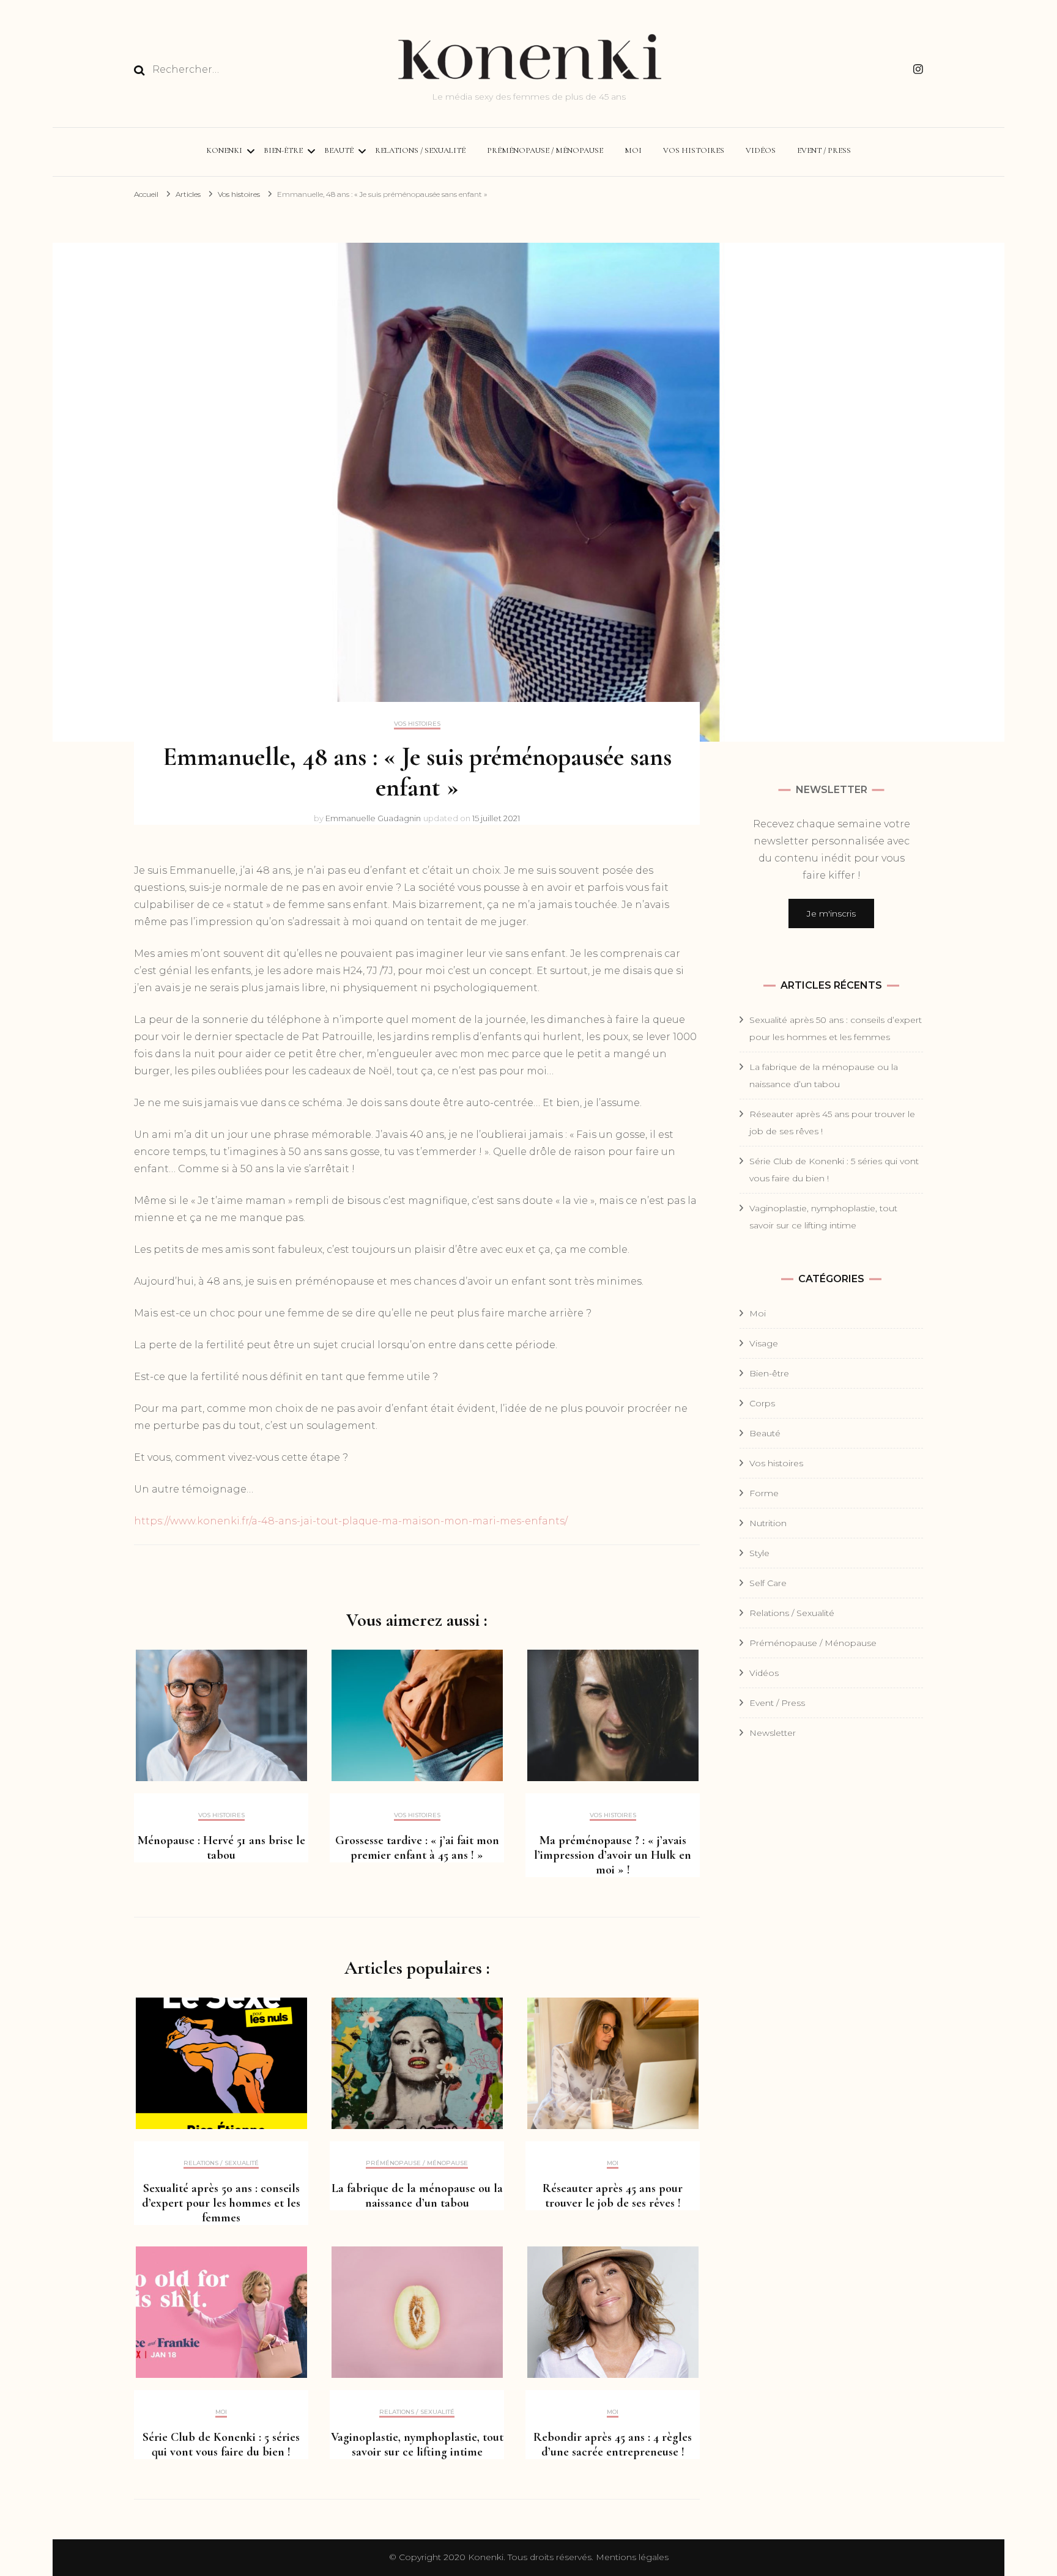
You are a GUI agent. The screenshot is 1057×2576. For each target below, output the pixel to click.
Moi (633, 150)
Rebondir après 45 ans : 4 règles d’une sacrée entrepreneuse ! (613, 2445)
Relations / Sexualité (420, 150)
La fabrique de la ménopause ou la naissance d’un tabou (417, 2196)
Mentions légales (632, 2557)
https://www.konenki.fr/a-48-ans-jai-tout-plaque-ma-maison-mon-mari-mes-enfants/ (351, 1521)
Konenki (224, 150)
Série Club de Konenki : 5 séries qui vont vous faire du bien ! (221, 2445)
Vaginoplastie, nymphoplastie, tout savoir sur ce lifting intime (417, 2445)
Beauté (339, 150)
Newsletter (773, 1733)
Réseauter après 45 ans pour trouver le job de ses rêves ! (613, 2196)
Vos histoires (694, 150)
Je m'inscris (831, 913)
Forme (764, 1493)
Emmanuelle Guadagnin (373, 818)
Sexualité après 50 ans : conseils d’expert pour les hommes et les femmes (221, 2203)
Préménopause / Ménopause (545, 150)
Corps (762, 1403)
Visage (764, 1343)
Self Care (768, 1583)
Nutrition (768, 1523)
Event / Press (824, 150)
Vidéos (761, 150)
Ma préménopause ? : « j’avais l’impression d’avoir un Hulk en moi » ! (613, 1855)
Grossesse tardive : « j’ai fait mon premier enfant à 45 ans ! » (417, 1848)
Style (759, 1553)
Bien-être (283, 150)
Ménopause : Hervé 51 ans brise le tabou (221, 1848)
